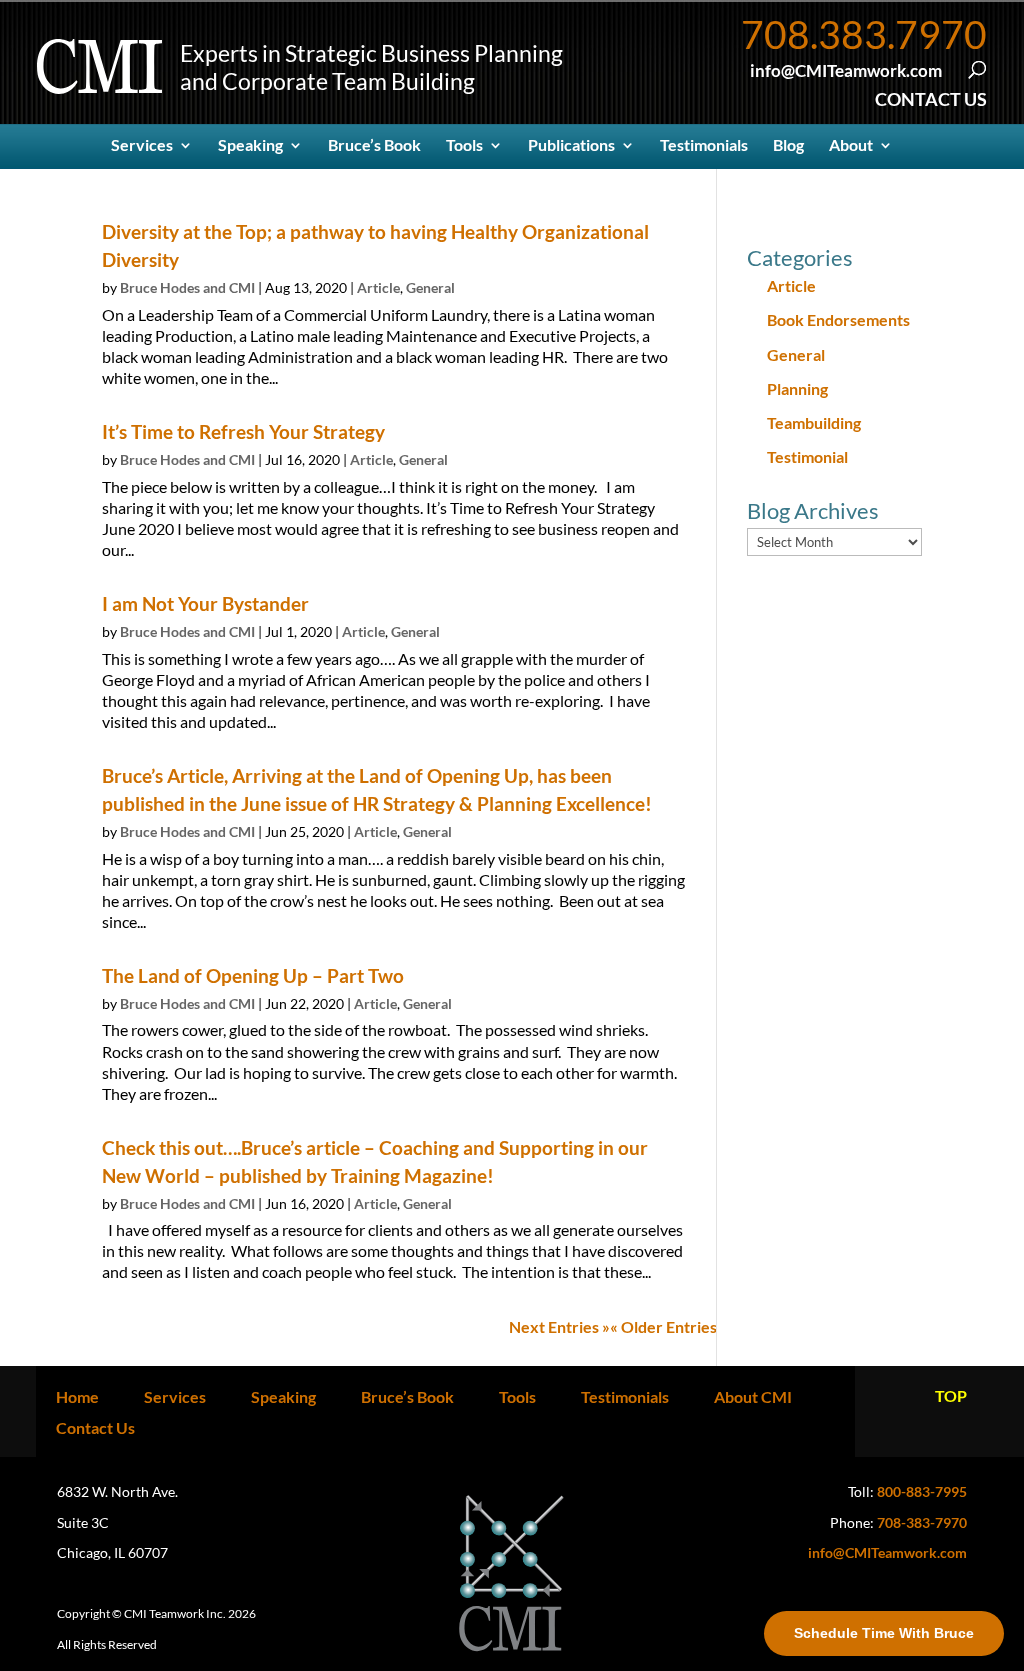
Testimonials (704, 145)
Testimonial (807, 456)
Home (77, 1396)
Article (378, 287)
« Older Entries (663, 1326)
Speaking (250, 145)
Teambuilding (814, 422)
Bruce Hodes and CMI (187, 287)
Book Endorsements (838, 319)
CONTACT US (931, 99)
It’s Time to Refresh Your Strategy (243, 431)
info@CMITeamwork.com (887, 1552)
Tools (464, 145)
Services (142, 145)
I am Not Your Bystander (205, 603)
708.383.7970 (864, 34)
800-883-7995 (922, 1491)
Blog (788, 145)
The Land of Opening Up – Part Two (253, 975)
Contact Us (95, 1427)
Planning (797, 388)
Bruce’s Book (374, 145)
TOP (951, 1395)
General (430, 287)
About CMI (753, 1396)
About (851, 145)
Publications (571, 145)
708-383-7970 (922, 1522)
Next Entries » (559, 1326)
